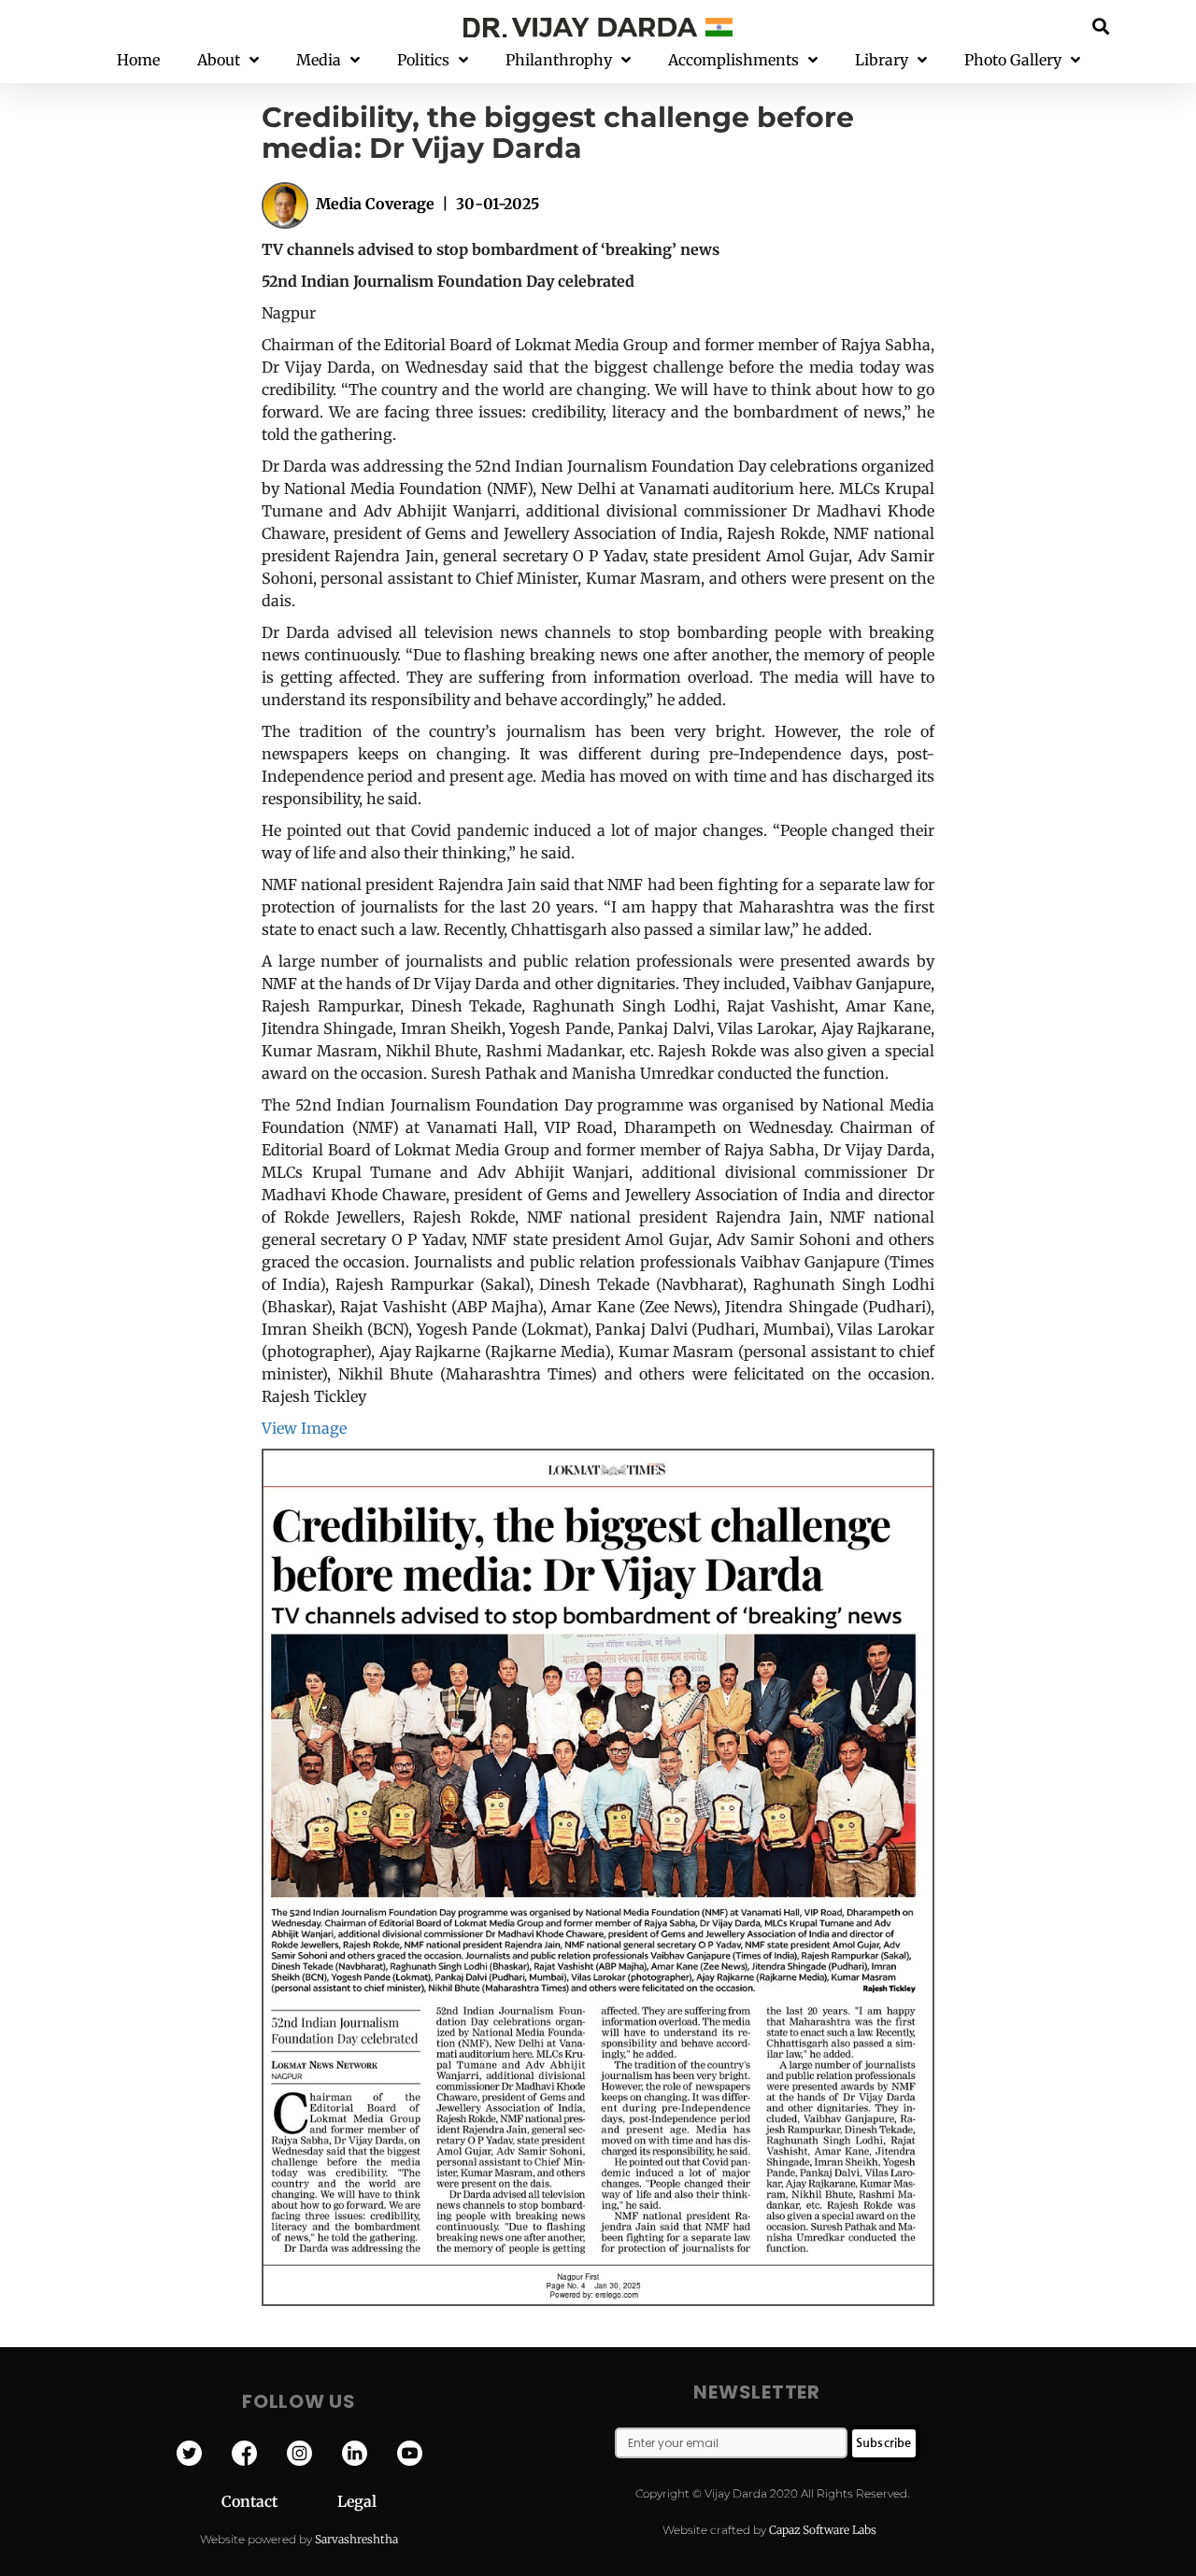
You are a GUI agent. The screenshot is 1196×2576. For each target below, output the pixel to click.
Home (138, 60)
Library (882, 60)
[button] (1101, 26)
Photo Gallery (1013, 60)
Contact (279, 2501)
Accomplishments (733, 60)
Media (319, 60)
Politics (423, 60)
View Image (304, 1428)
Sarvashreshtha (356, 2539)
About (219, 60)
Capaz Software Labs (823, 2530)
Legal (357, 2501)
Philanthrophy (559, 60)
